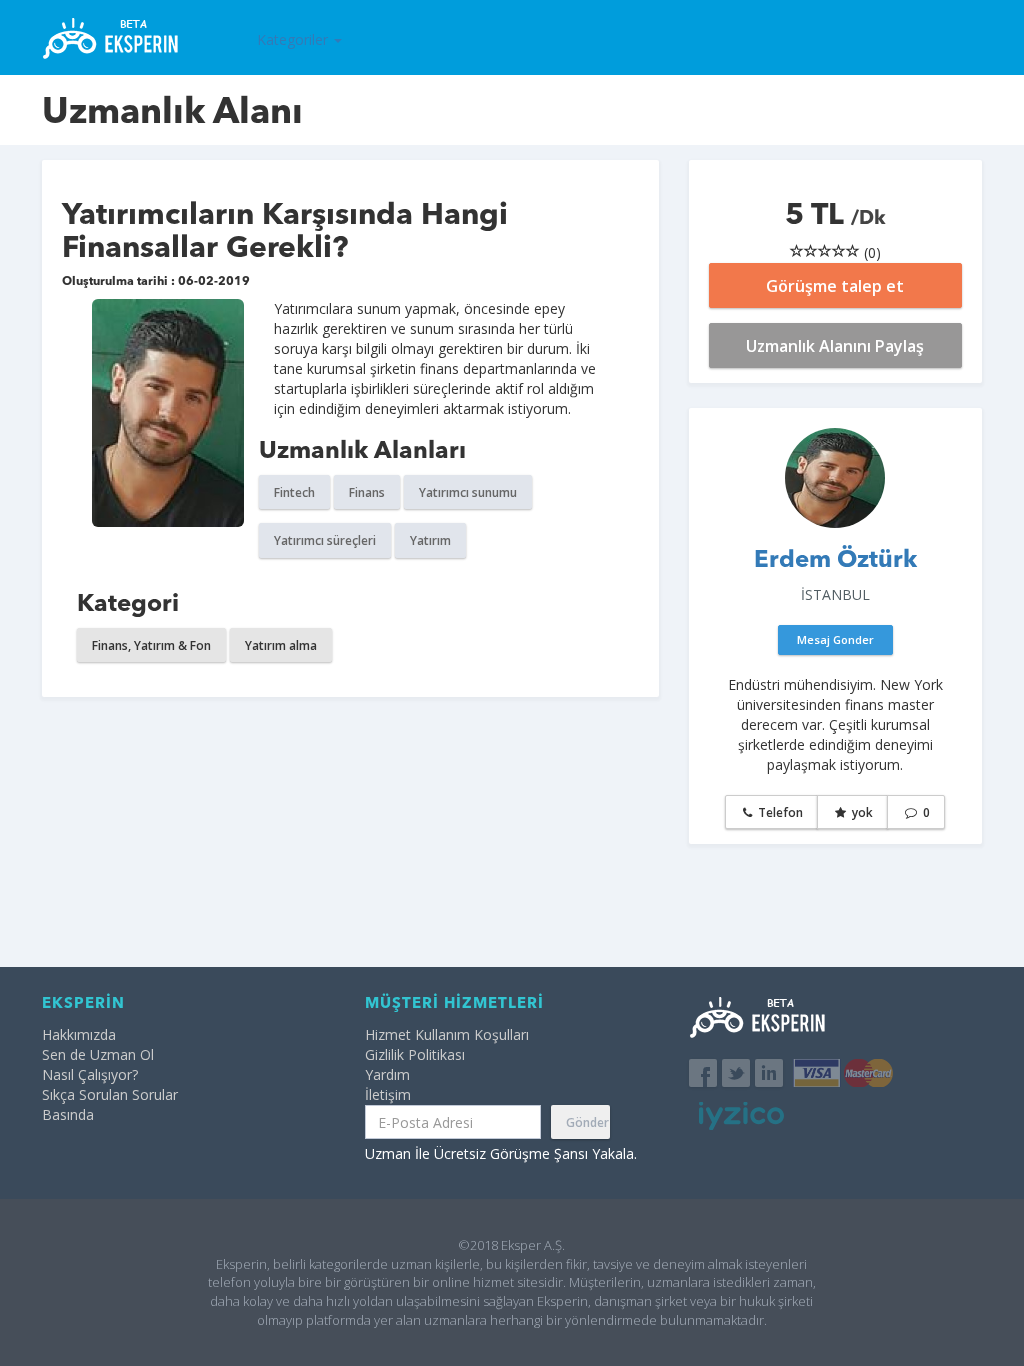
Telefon (779, 812)
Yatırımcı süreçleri (325, 540)
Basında (68, 1114)
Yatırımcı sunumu (468, 492)
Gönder (587, 1122)
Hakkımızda (79, 1034)
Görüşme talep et (835, 286)
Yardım (387, 1074)
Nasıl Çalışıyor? (90, 1074)
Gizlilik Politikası (415, 1054)
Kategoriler (294, 39)
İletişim (388, 1094)
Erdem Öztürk (835, 561)
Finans (367, 492)
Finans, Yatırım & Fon (151, 645)
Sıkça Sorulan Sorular (110, 1094)
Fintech (294, 492)
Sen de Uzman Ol (98, 1054)
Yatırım (430, 540)
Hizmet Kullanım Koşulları (447, 1034)
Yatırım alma (281, 645)
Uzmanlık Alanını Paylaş (835, 346)
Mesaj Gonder (835, 639)
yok (861, 812)
